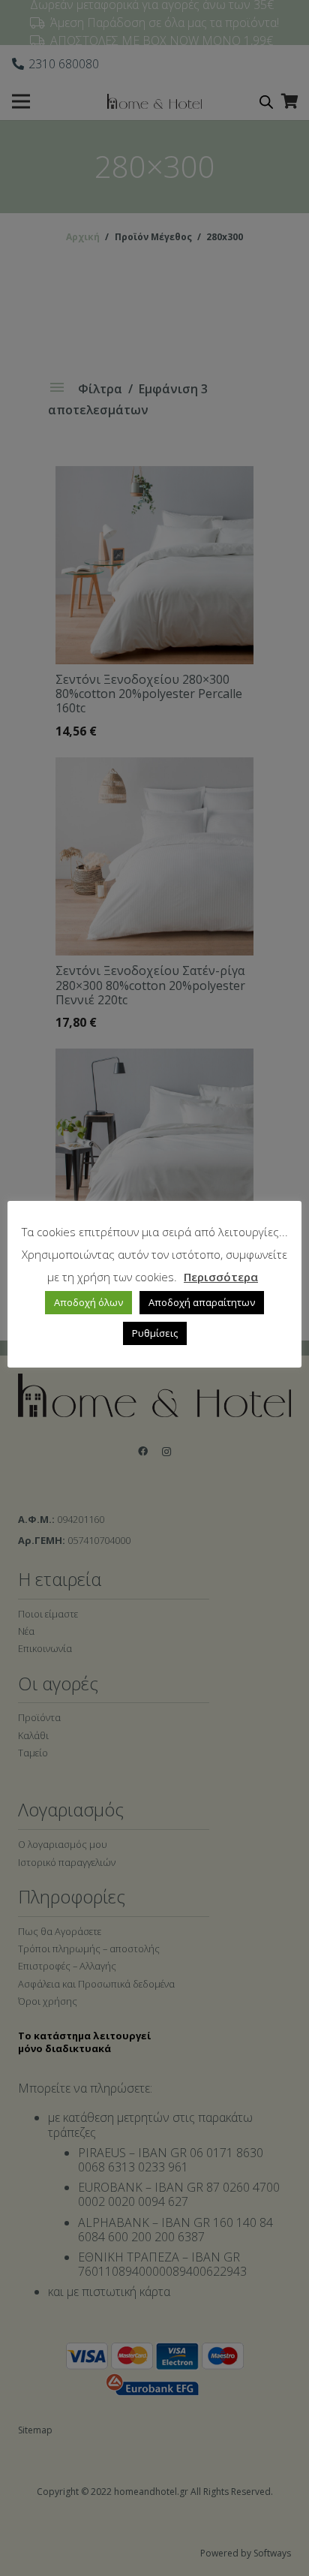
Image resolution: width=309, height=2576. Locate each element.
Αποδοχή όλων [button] (88, 1302)
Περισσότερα (221, 1277)
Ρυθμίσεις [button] (155, 1333)
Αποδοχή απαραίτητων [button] (202, 1302)
